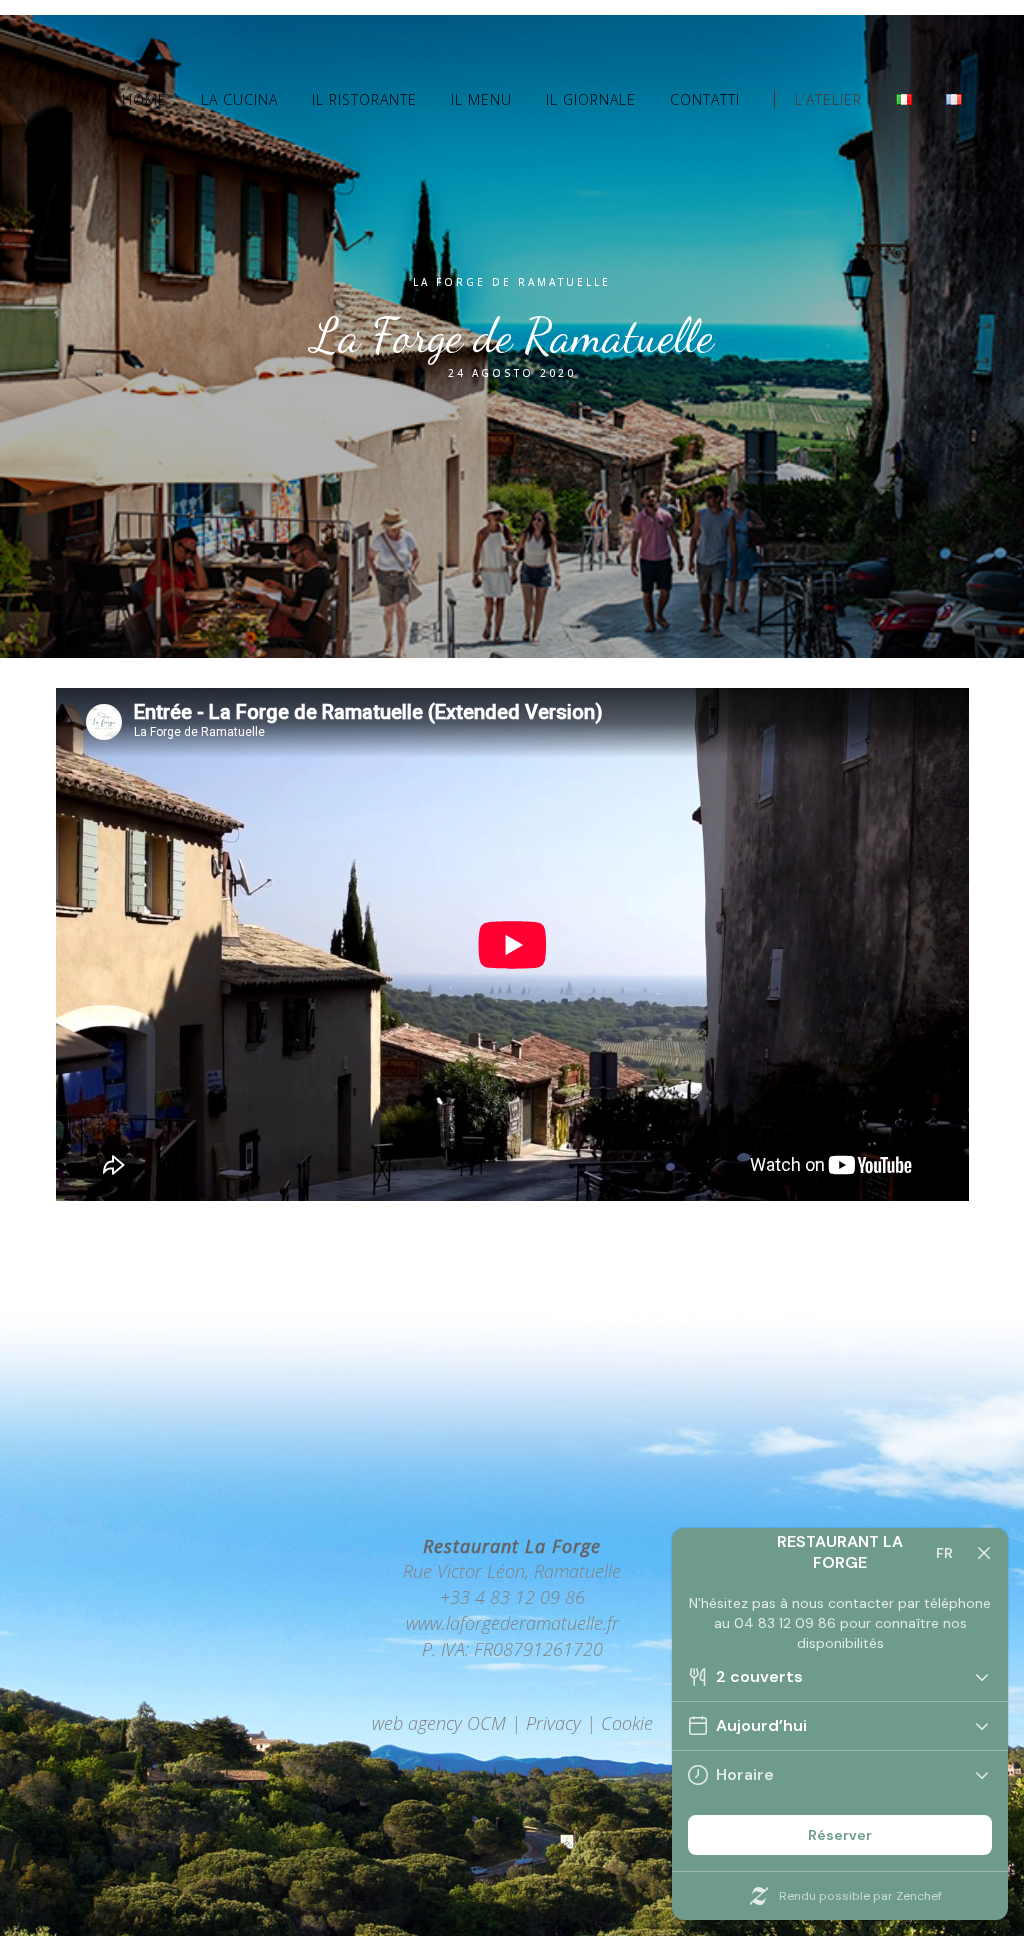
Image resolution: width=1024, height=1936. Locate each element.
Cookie (627, 1723)
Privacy (553, 1723)
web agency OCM (439, 1723)
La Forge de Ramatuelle (512, 282)
